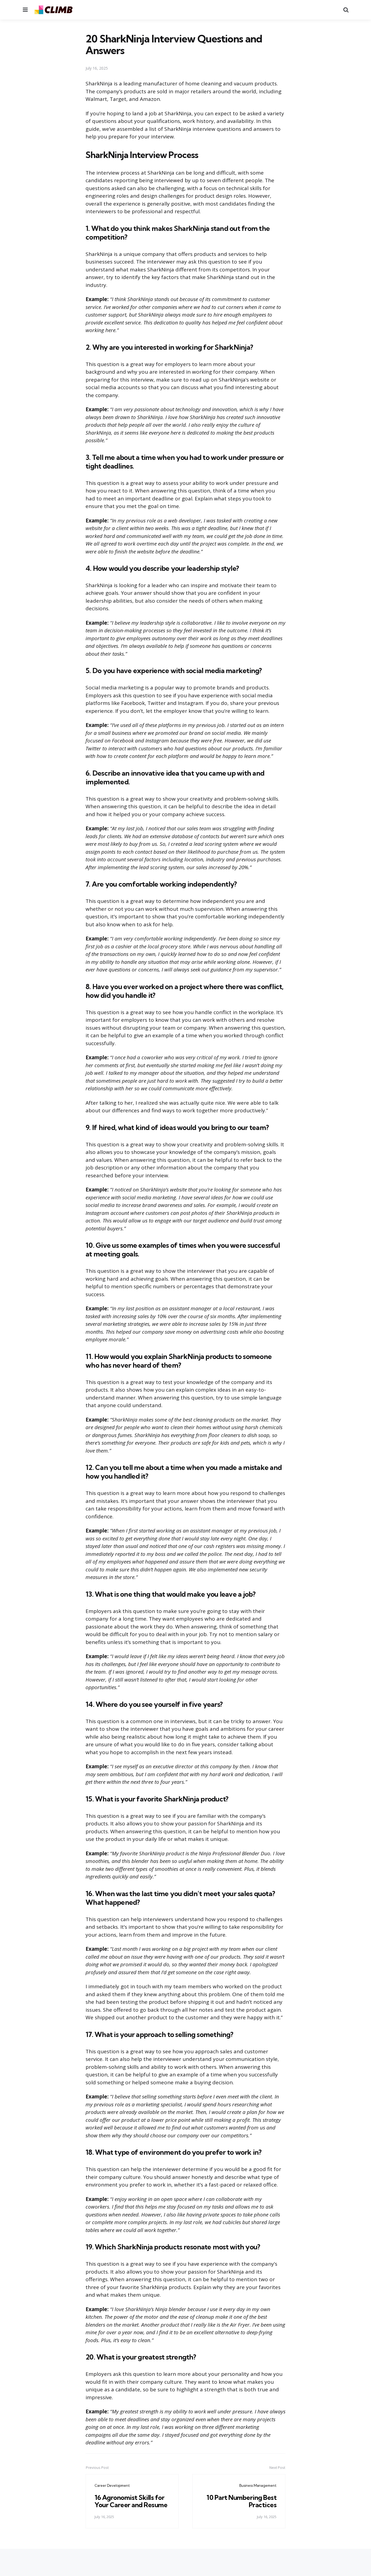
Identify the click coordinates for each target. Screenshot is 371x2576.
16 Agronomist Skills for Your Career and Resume (131, 2501)
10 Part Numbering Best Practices (241, 2501)
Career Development (112, 2485)
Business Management (258, 2485)
